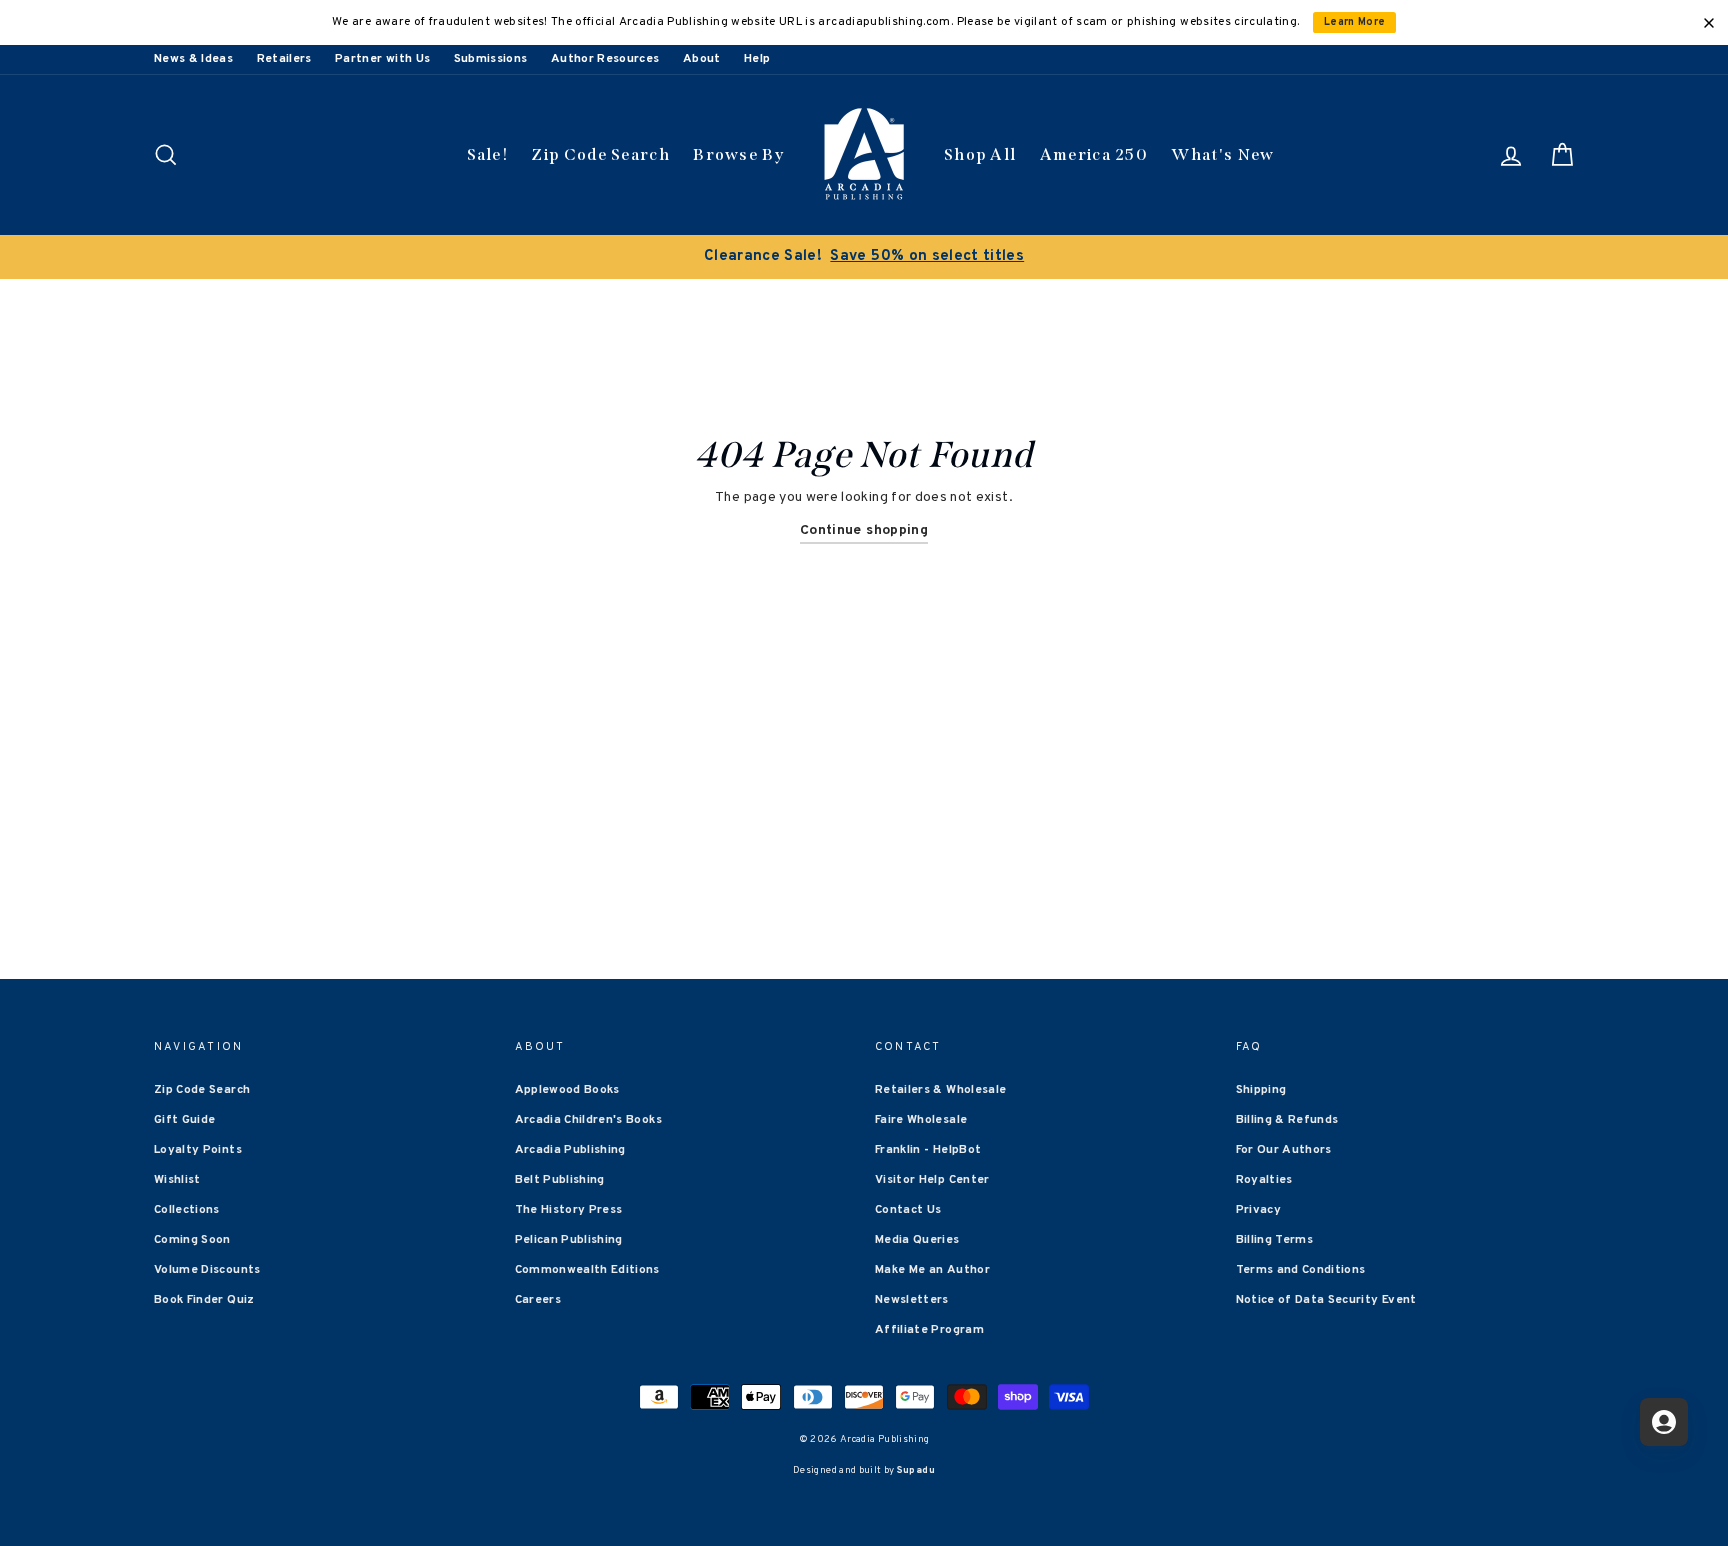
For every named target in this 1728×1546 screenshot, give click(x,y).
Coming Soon (192, 1240)
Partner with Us (382, 59)
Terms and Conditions (1301, 1270)
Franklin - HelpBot (928, 1150)
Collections (187, 1210)
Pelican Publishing (569, 1240)
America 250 (1094, 154)
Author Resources (605, 59)
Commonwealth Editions (587, 1270)
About (702, 59)
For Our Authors (1284, 1150)
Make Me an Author (932, 1270)
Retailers (284, 59)
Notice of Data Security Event (1326, 1300)
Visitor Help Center (932, 1180)
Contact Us (908, 1210)
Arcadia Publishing (570, 1150)
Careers (538, 1300)
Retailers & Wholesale (940, 1090)
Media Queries (917, 1240)
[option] (864, 257)
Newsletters (912, 1300)
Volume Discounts (207, 1270)
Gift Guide (185, 1120)
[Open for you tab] (1664, 1422)
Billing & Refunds (1287, 1120)
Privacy (1258, 1210)
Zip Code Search (600, 154)
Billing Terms (1275, 1240)
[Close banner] (1709, 23)
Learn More (1355, 22)
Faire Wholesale (921, 1120)
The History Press (569, 1210)
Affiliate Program (929, 1330)
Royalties (1264, 1180)
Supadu (916, 1470)
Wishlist (177, 1180)
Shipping (1261, 1090)
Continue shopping (864, 530)
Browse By (738, 154)
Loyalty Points (198, 1150)
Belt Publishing (560, 1180)
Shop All (980, 154)
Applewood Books (567, 1090)
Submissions (491, 59)
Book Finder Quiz (204, 1300)
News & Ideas (193, 59)
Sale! (488, 154)
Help (757, 59)
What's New (1222, 154)
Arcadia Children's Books (588, 1120)
